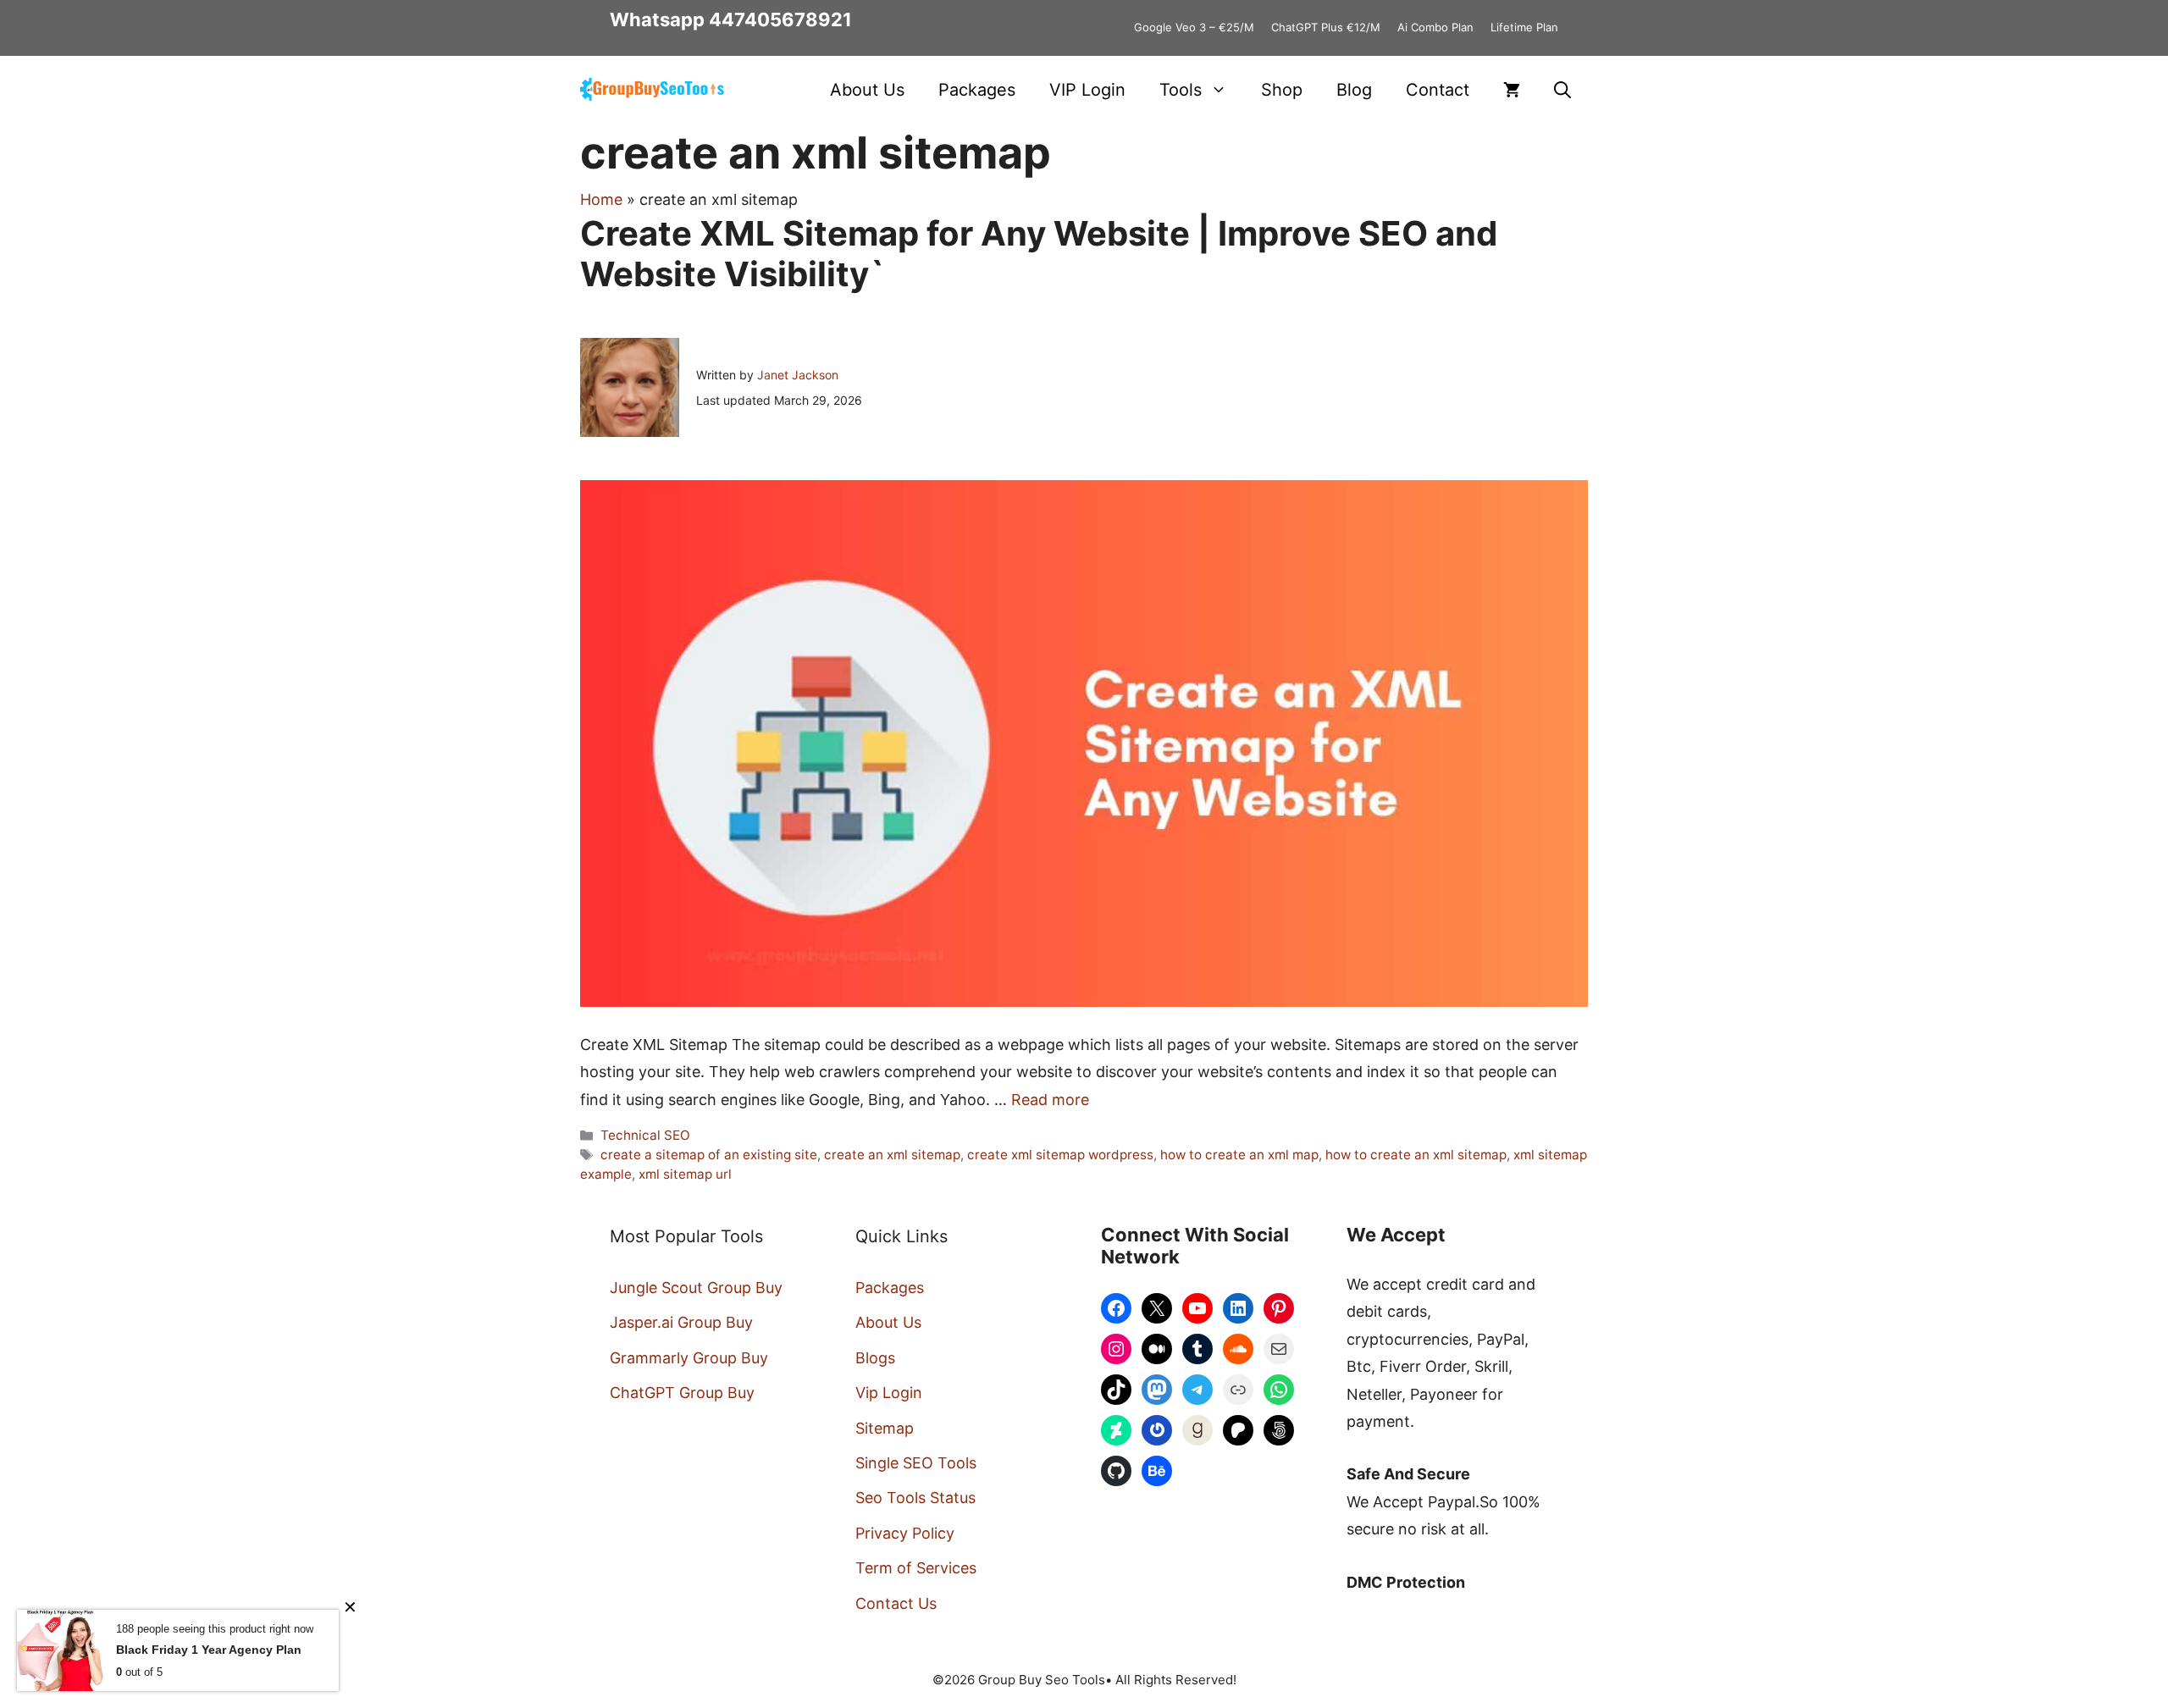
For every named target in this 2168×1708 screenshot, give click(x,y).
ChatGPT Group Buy (682, 1393)
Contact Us (896, 1603)
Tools (1181, 90)
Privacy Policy (905, 1533)
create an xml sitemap (892, 1155)
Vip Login (889, 1393)
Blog (1354, 90)
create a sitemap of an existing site (709, 1155)
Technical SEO (645, 1135)
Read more (1050, 1100)
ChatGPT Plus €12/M (1326, 27)
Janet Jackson (798, 375)
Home (601, 199)
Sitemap (885, 1428)
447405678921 (780, 19)
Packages (977, 90)
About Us (867, 90)
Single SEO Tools (916, 1463)
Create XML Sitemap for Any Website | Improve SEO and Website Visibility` (1039, 254)
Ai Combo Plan (1435, 27)
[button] (1562, 90)
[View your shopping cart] (1512, 90)
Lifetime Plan (1524, 27)
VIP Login (1087, 90)
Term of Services (916, 1568)
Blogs (875, 1358)
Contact (1438, 90)
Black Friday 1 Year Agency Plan (209, 1650)
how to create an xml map (1239, 1155)
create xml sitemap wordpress (1060, 1155)
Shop (1282, 90)
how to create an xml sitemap (1416, 1155)
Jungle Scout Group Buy (696, 1288)
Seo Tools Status (915, 1498)
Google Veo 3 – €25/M (1194, 27)
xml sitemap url (685, 1174)
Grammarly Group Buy (689, 1358)
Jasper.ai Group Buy (681, 1322)
